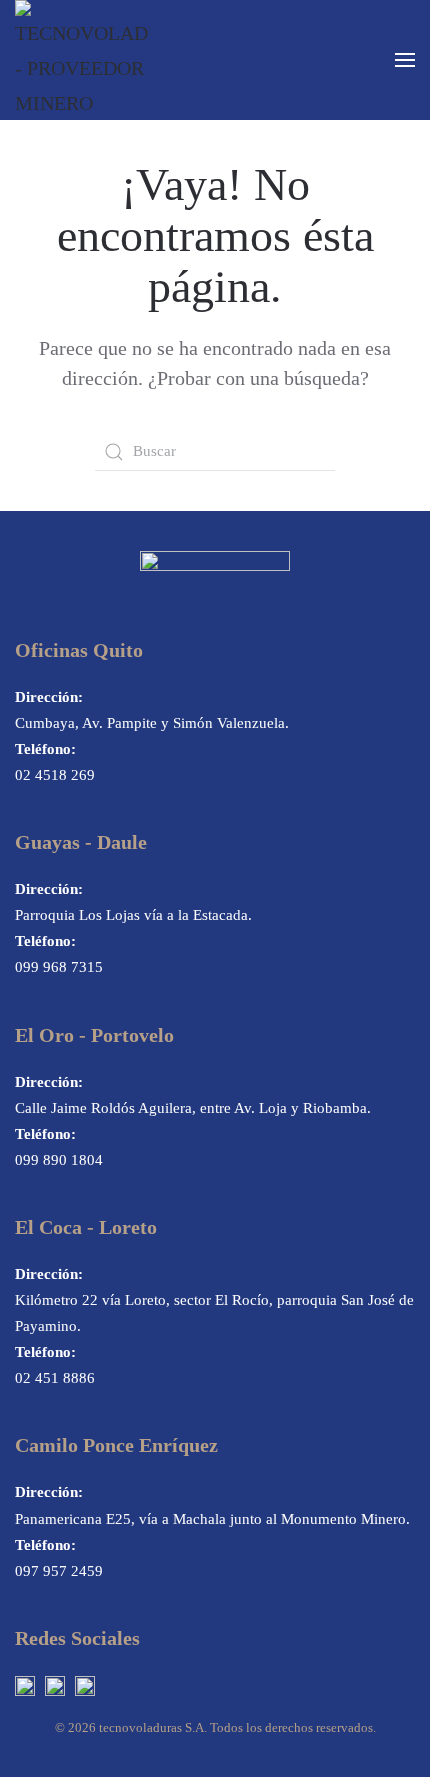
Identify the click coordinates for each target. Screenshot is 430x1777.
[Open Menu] (405, 60)
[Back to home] (82, 60)
